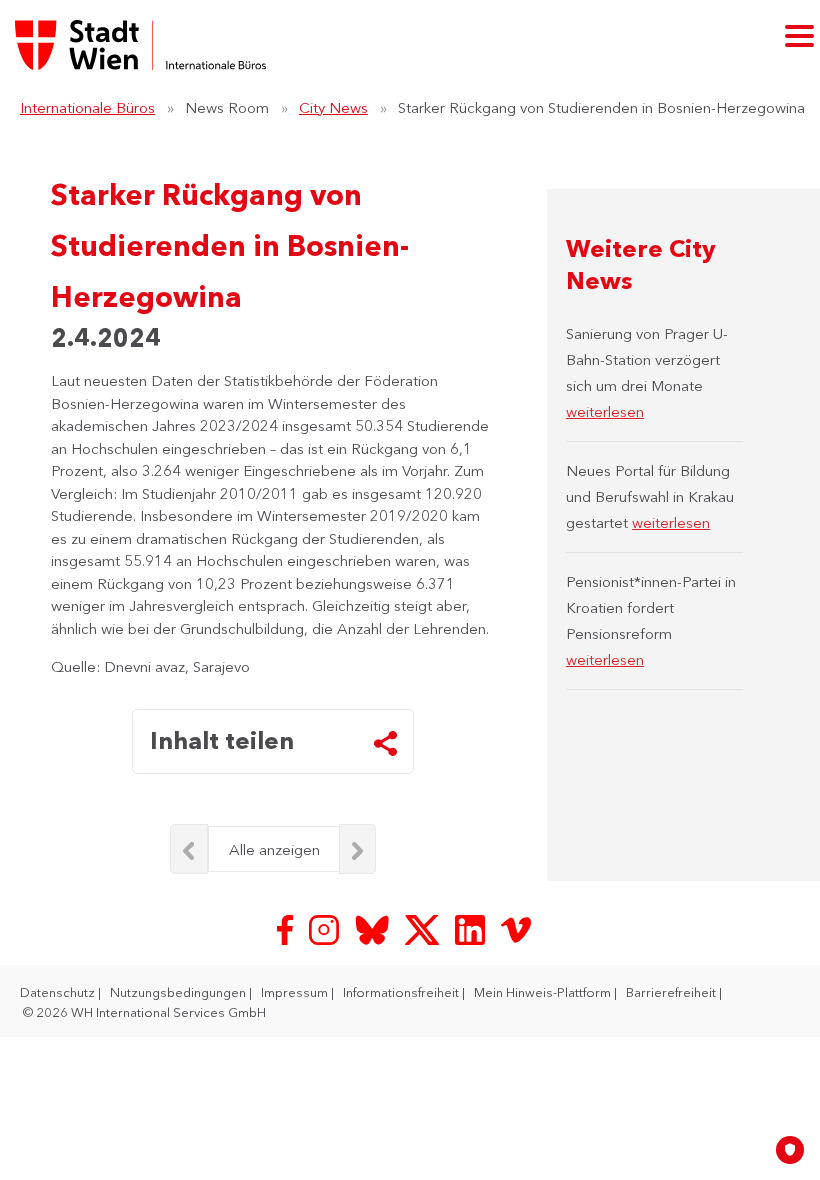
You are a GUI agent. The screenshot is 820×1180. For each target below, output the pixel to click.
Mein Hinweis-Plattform (544, 992)
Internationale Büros (87, 107)
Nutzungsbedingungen (179, 992)
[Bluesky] (374, 927)
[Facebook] (287, 927)
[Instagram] (326, 927)
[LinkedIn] (472, 927)
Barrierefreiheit (672, 992)
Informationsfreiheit (402, 992)
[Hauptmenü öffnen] (799, 35)
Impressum (296, 992)
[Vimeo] (516, 927)
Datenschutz (59, 992)
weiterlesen (605, 411)
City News (333, 107)
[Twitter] (424, 927)
